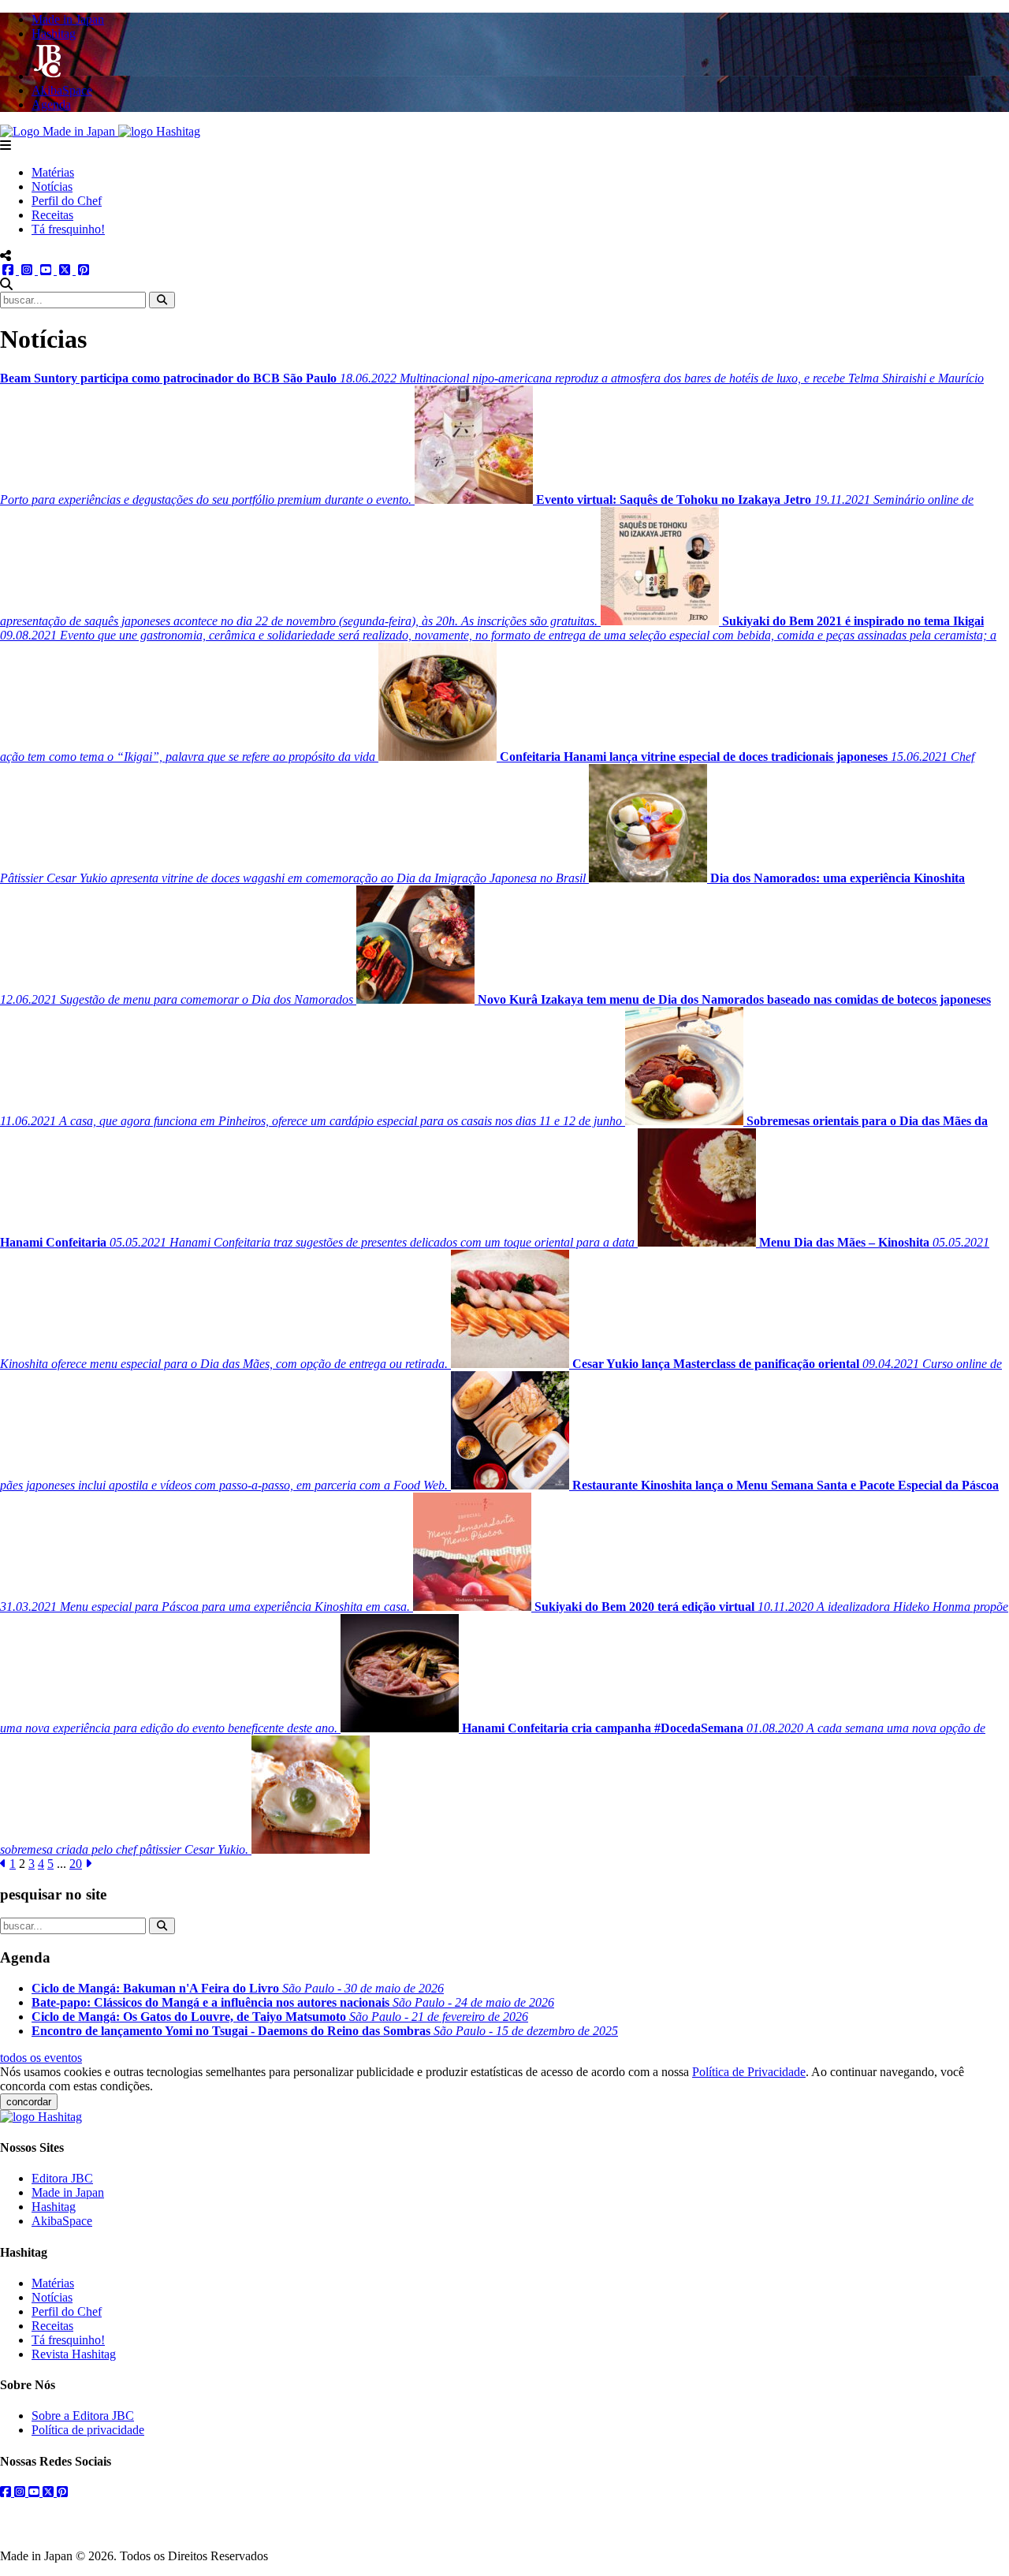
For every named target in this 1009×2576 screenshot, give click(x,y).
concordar (29, 2102)
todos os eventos (41, 2058)
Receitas (52, 215)
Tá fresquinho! (68, 229)
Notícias (52, 186)
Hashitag (54, 2207)
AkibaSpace (62, 2221)
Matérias (53, 172)
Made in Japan (68, 2192)
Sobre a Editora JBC (83, 2416)
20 (76, 1864)
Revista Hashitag (74, 2354)
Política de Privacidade (749, 2072)
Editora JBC (62, 2178)
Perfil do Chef (67, 201)
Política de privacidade (88, 2430)
